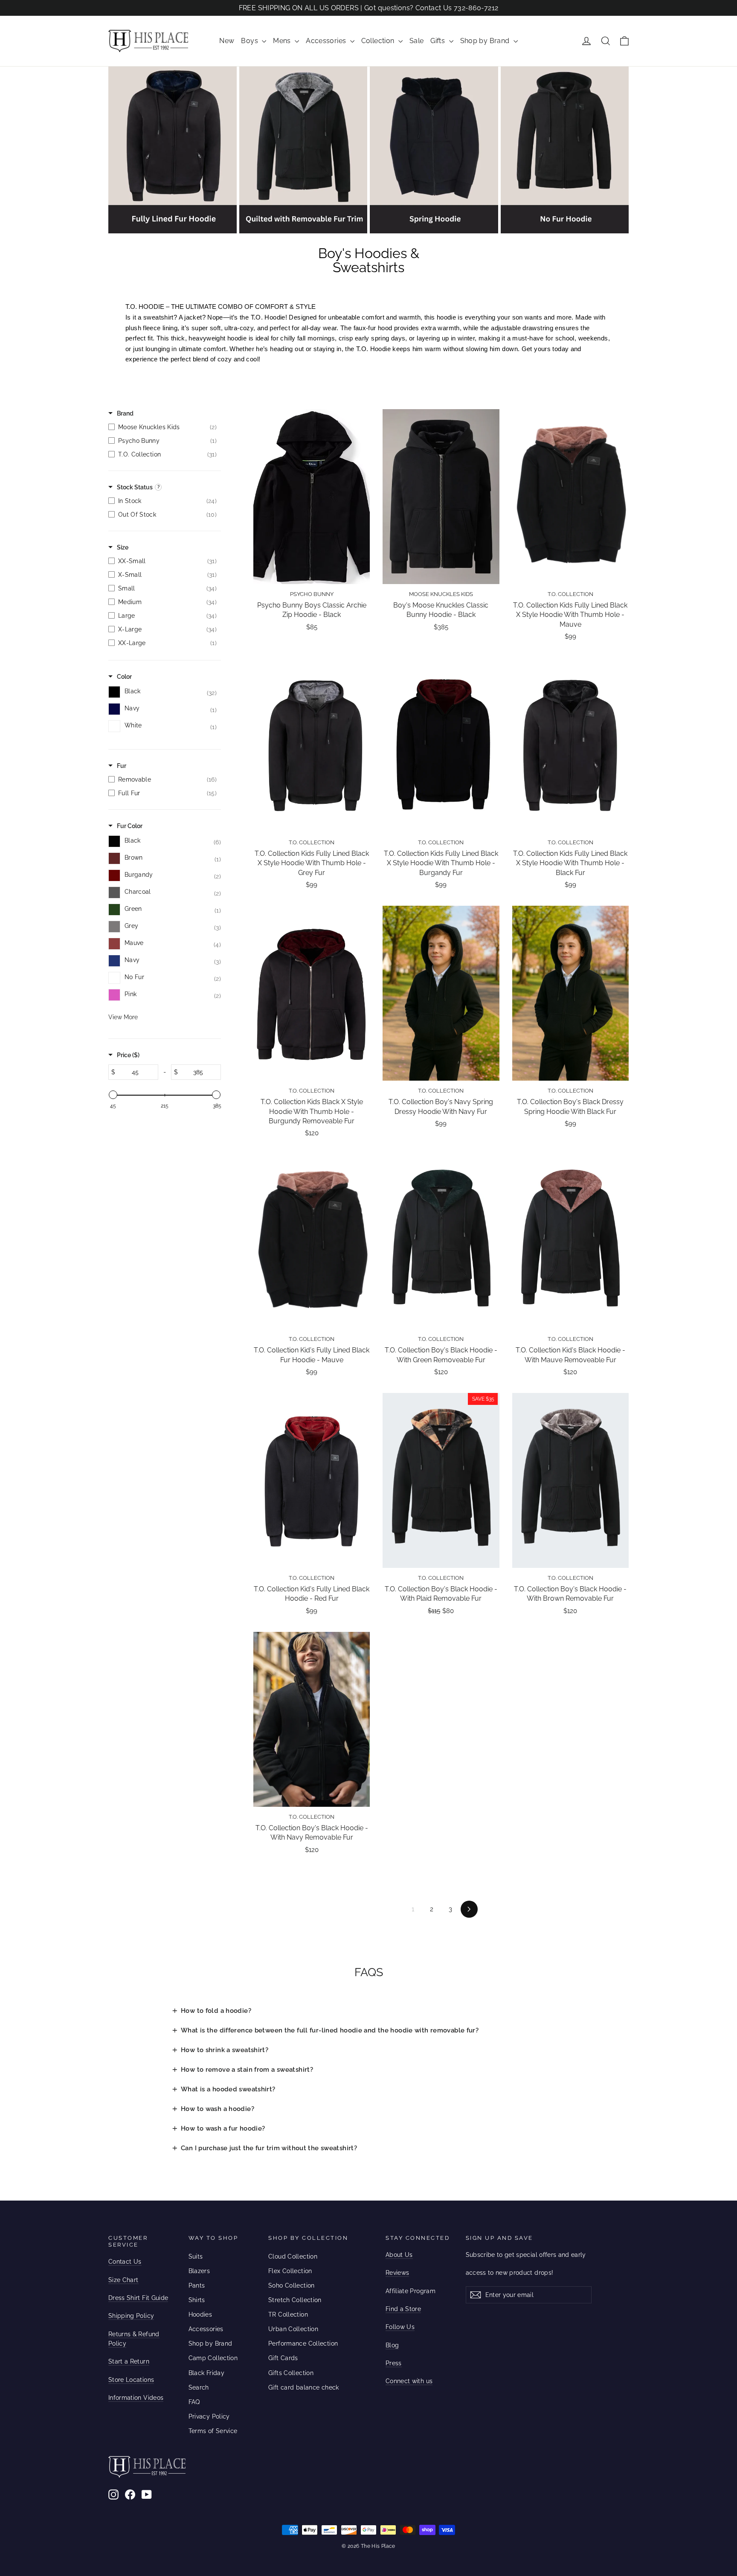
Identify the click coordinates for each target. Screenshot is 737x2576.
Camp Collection (213, 2358)
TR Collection (288, 2314)
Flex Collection (290, 2271)
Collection (379, 41)
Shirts (197, 2300)
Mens (283, 41)
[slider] (113, 1095)
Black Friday (207, 2373)
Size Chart (123, 2280)
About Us (399, 2255)
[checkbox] (162, 427)
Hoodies (200, 2314)
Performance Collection (303, 2343)
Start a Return (129, 2361)
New (227, 41)
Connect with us (409, 2381)
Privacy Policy (209, 2416)
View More (123, 1017)
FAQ (194, 2402)
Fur (122, 766)
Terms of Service (213, 2431)
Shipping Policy (131, 2316)
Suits (196, 2256)
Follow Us (400, 2327)
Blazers (199, 2271)
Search (199, 2387)
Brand (125, 413)
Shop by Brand (486, 41)
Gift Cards (283, 2358)
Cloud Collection (293, 2256)
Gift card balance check (304, 2387)
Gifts (438, 41)
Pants (197, 2285)
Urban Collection (293, 2329)
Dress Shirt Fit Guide (138, 2298)
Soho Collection (292, 2285)
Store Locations (131, 2380)
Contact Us (125, 2262)
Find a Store (403, 2309)
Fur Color (130, 826)
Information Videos (136, 2398)
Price (128, 1055)
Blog (392, 2345)
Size (123, 547)
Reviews (397, 2273)
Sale (417, 41)
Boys (250, 41)
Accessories (327, 41)
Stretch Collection (295, 2300)
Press (394, 2363)
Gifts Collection (291, 2373)
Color (124, 677)
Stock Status (135, 487)
